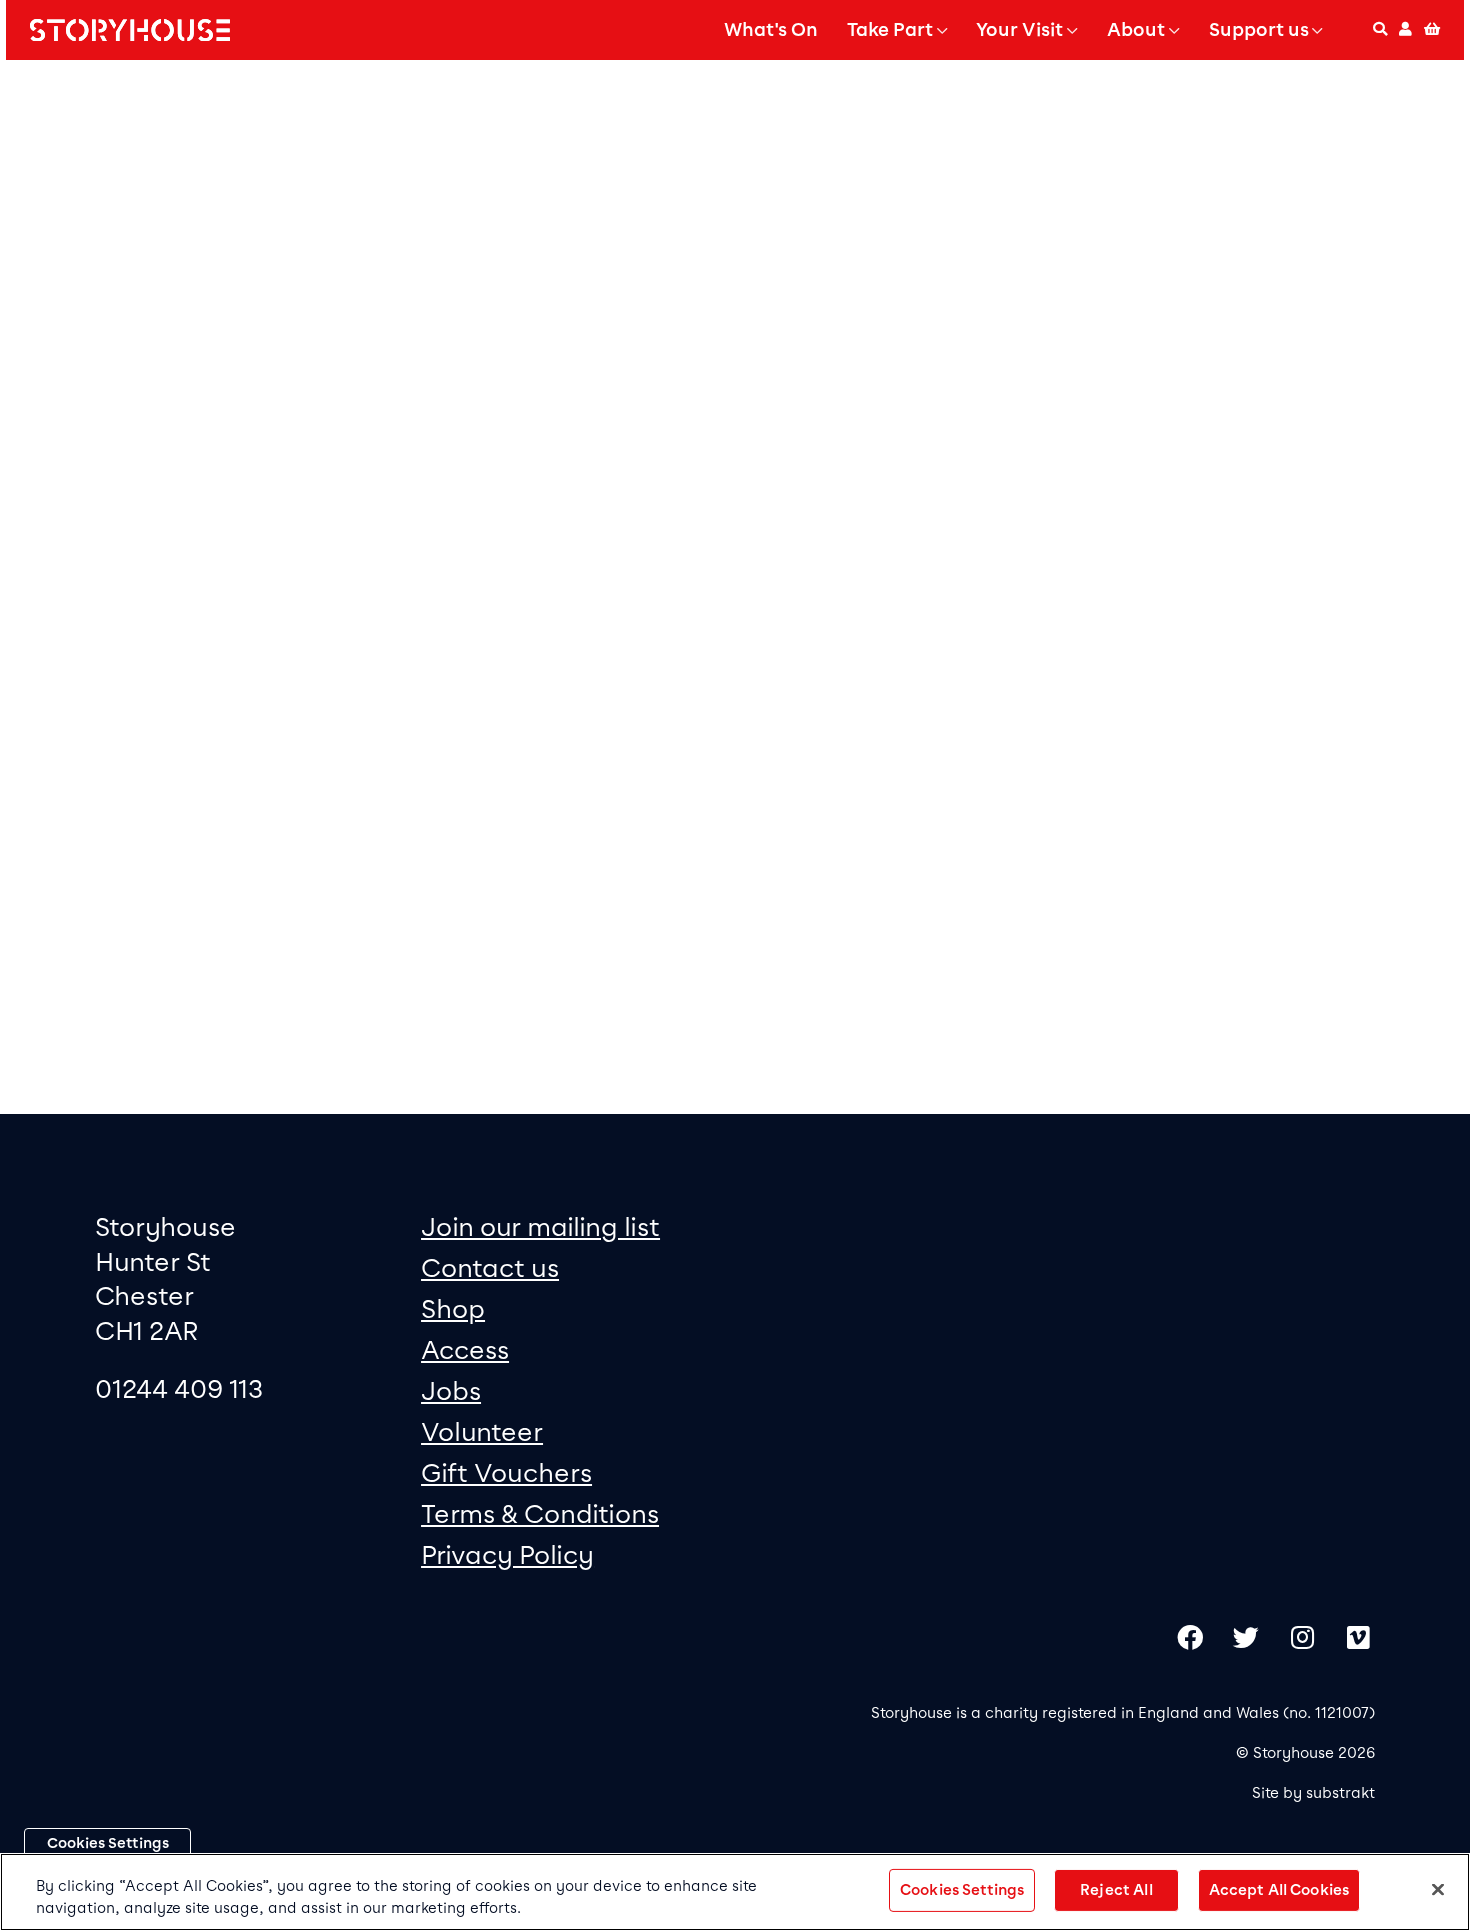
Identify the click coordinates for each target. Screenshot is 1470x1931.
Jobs (451, 1390)
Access (465, 1349)
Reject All (1116, 1890)
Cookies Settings (108, 1843)
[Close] (1438, 1890)
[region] (735, 1892)
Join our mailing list (540, 1226)
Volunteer (482, 1431)
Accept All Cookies (1279, 1890)
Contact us (490, 1267)
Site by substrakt (1313, 1793)
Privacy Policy (507, 1554)
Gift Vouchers (506, 1472)
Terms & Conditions (540, 1513)
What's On (771, 30)
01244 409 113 (179, 1388)
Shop (453, 1308)
